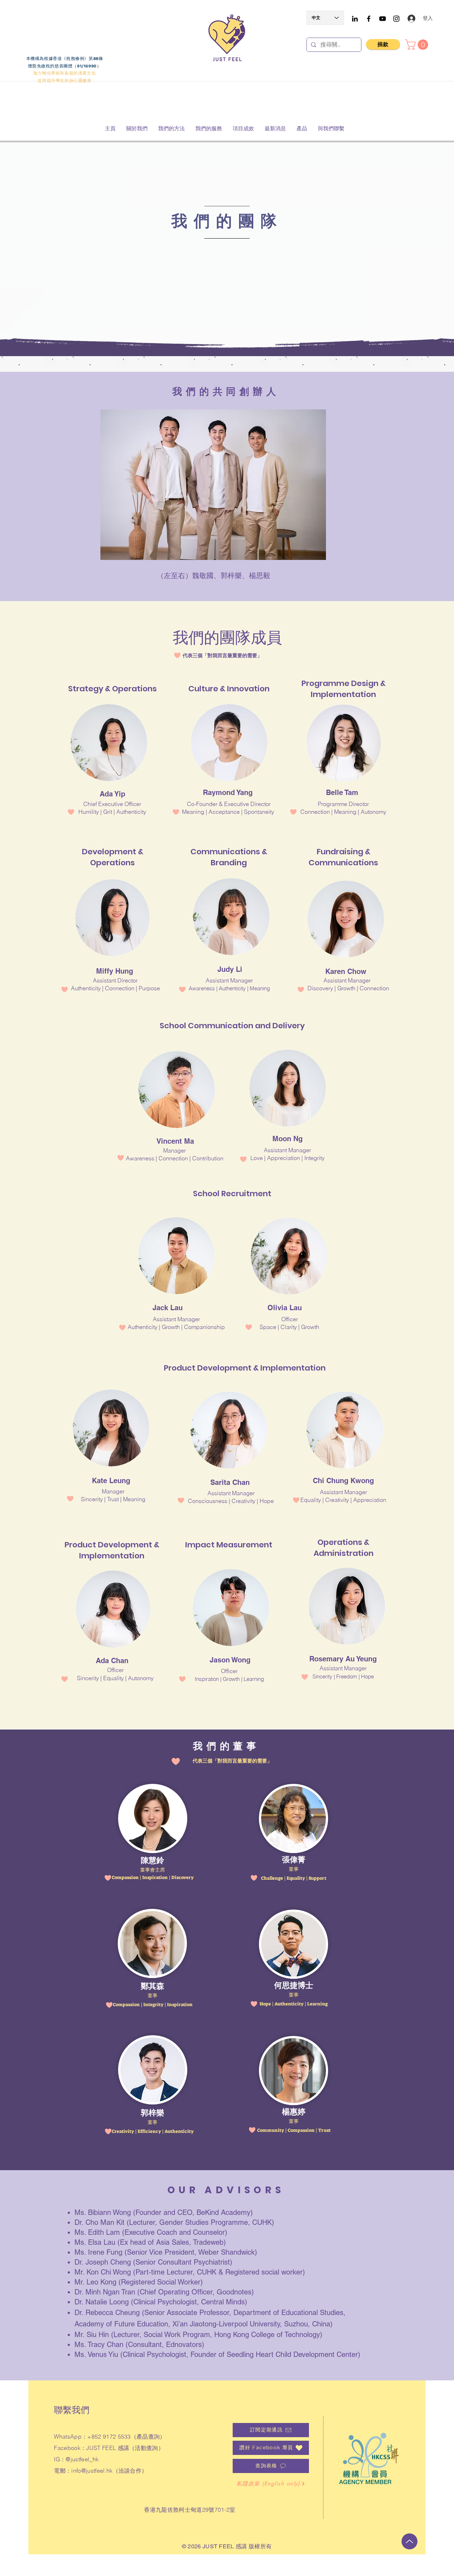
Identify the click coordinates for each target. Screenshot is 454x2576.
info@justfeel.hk (92, 2471)
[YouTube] (383, 19)
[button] (418, 45)
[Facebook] (369, 19)
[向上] (409, 2541)
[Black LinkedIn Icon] (355, 19)
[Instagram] (396, 19)
